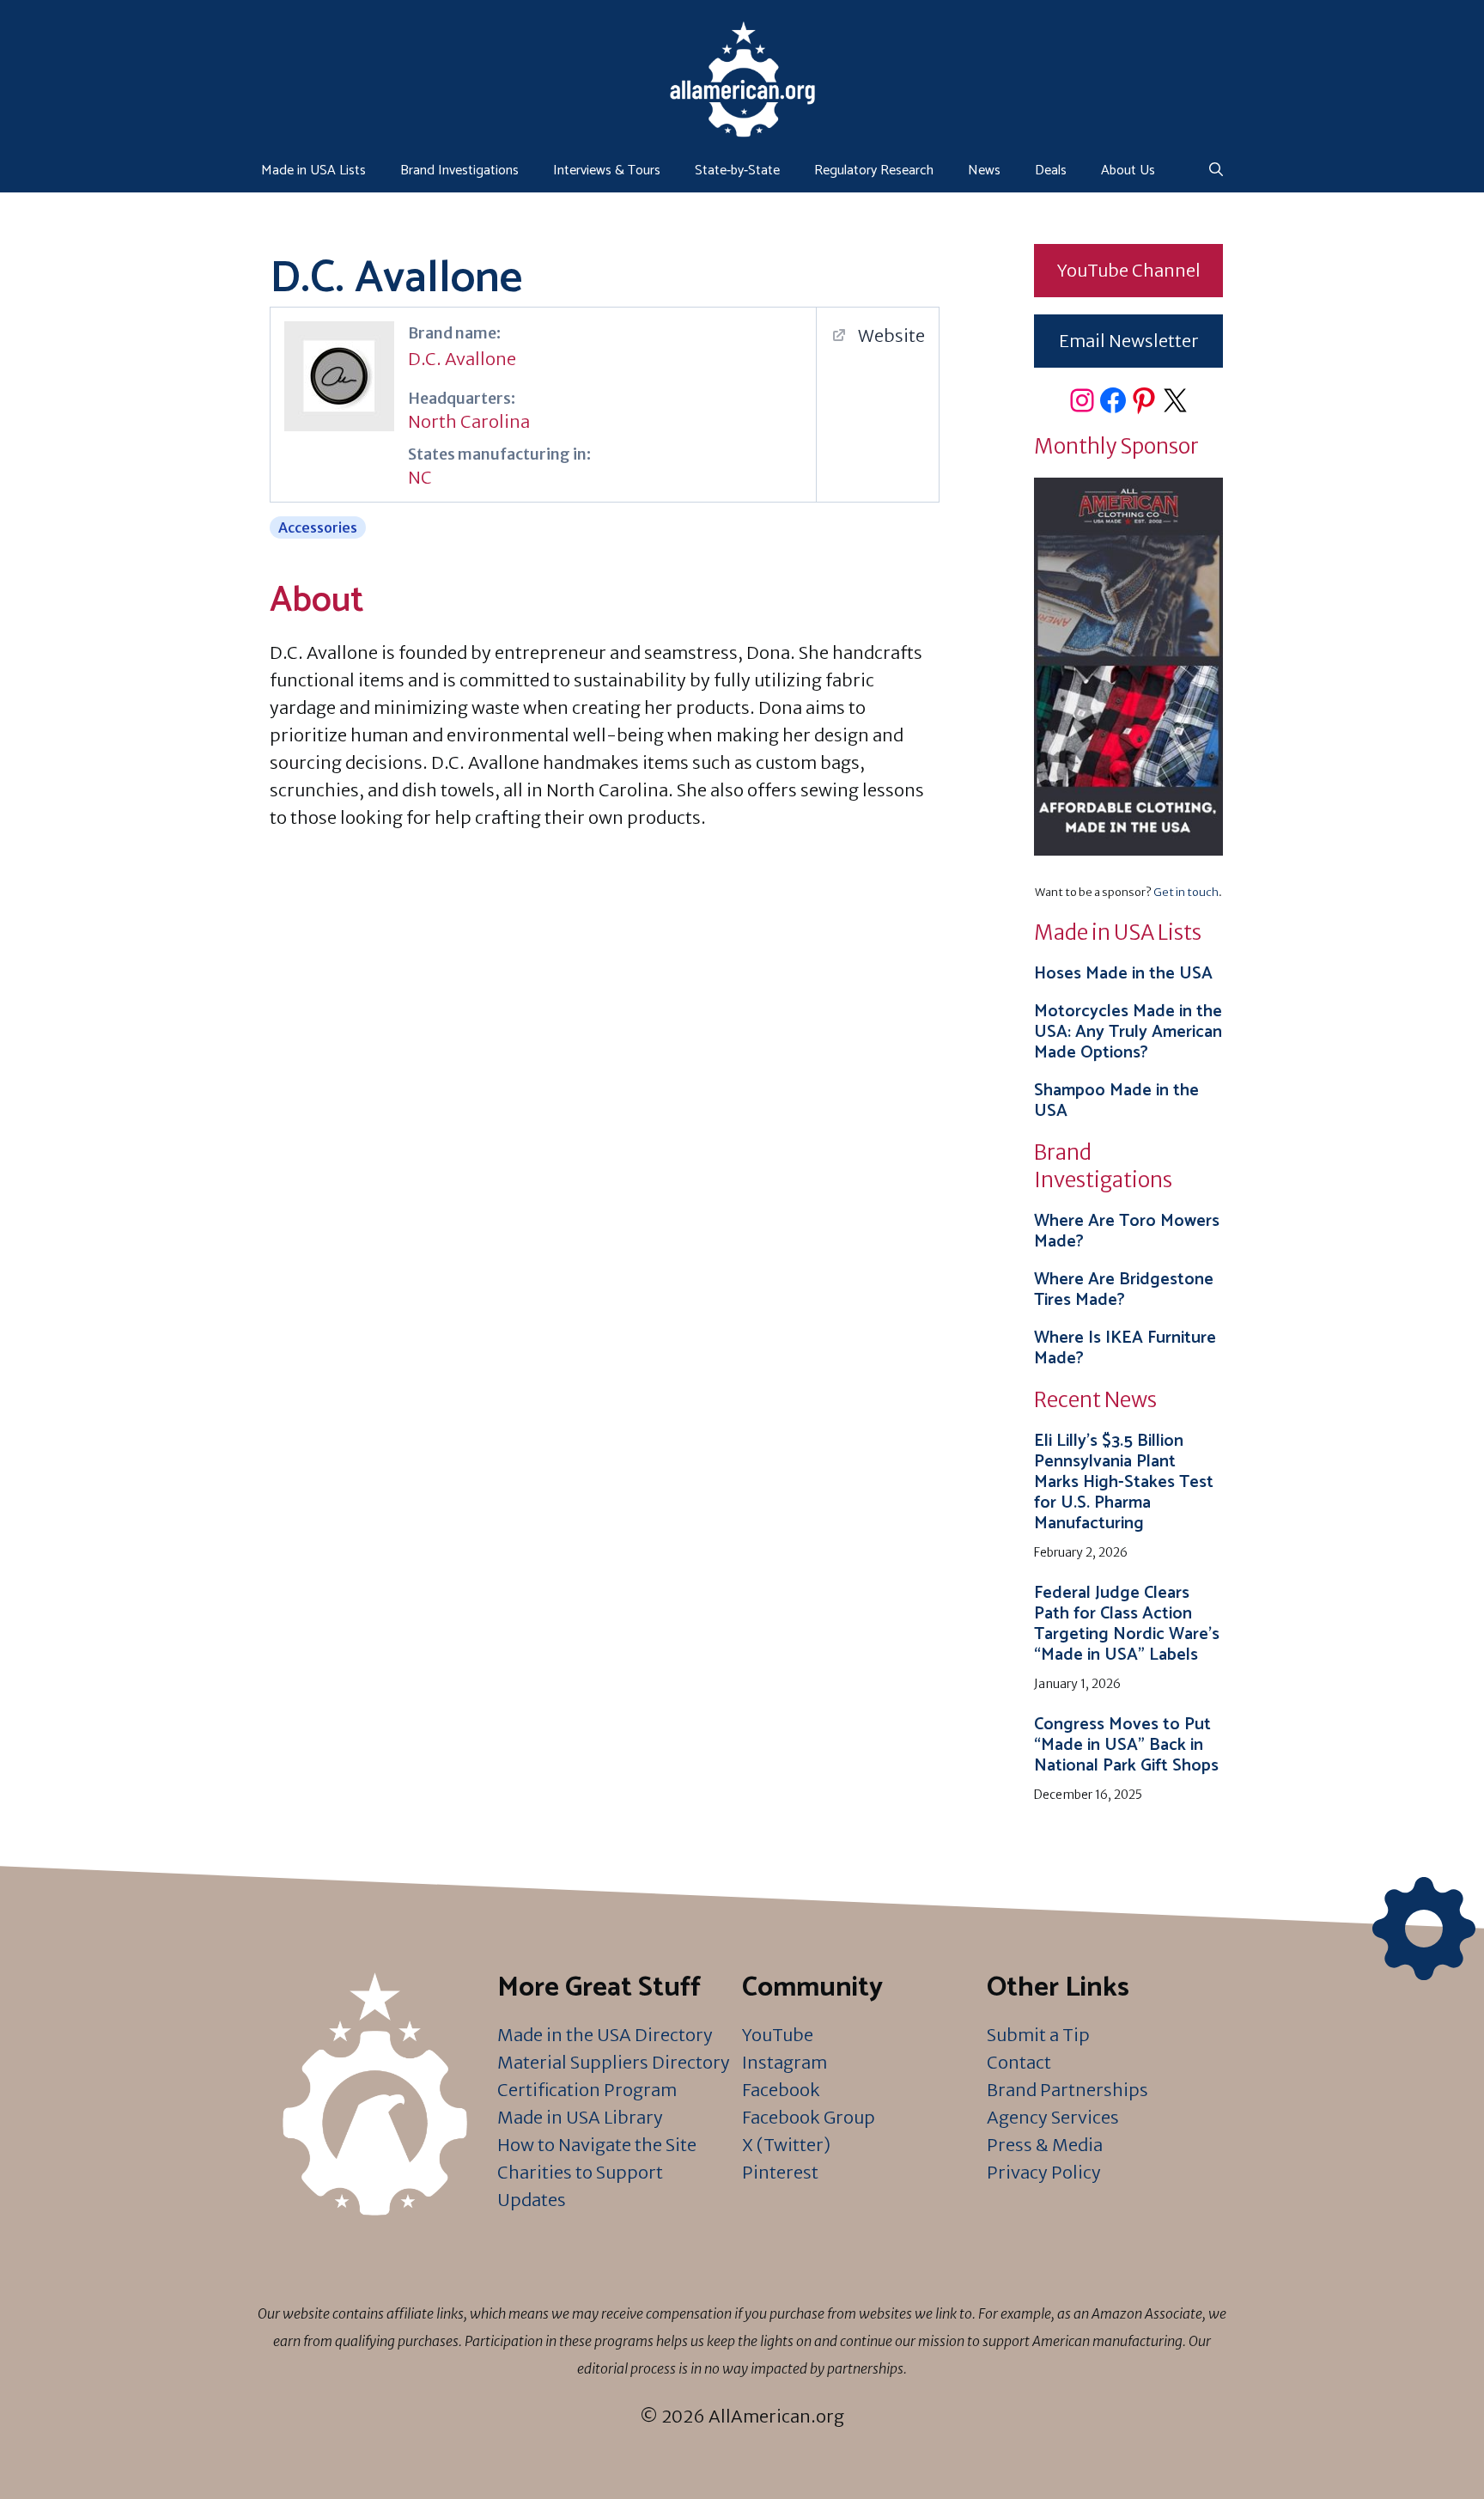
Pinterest (780, 2172)
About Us (1128, 171)
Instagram (785, 2062)
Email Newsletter (1129, 341)
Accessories (318, 527)
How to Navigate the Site (597, 2145)
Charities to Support (580, 2172)
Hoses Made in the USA (1123, 974)
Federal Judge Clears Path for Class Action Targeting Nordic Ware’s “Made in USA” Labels (1127, 1624)
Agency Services (1053, 2117)
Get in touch (1186, 892)
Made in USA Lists (313, 171)
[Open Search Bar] (1216, 171)
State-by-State (737, 171)
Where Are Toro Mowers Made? (1127, 1231)
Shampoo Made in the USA (1116, 1101)
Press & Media (1045, 2145)
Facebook (781, 2090)
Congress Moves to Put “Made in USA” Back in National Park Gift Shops (1126, 1745)
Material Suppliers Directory (614, 2062)
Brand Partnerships (1067, 2090)
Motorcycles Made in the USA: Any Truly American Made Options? (1128, 1032)
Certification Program (587, 2090)
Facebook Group (809, 2117)
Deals (1051, 171)
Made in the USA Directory (605, 2035)
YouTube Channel (1129, 270)
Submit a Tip (1038, 2035)
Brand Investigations (459, 171)
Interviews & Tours (607, 171)
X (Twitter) (786, 2145)
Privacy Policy (1044, 2172)
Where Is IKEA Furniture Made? (1125, 1348)
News (984, 171)
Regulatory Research (874, 171)
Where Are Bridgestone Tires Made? (1124, 1290)
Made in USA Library (580, 2117)
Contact (1019, 2062)
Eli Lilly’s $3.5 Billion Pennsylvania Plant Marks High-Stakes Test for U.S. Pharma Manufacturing (1124, 1482)
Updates (532, 2200)
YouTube (778, 2035)
